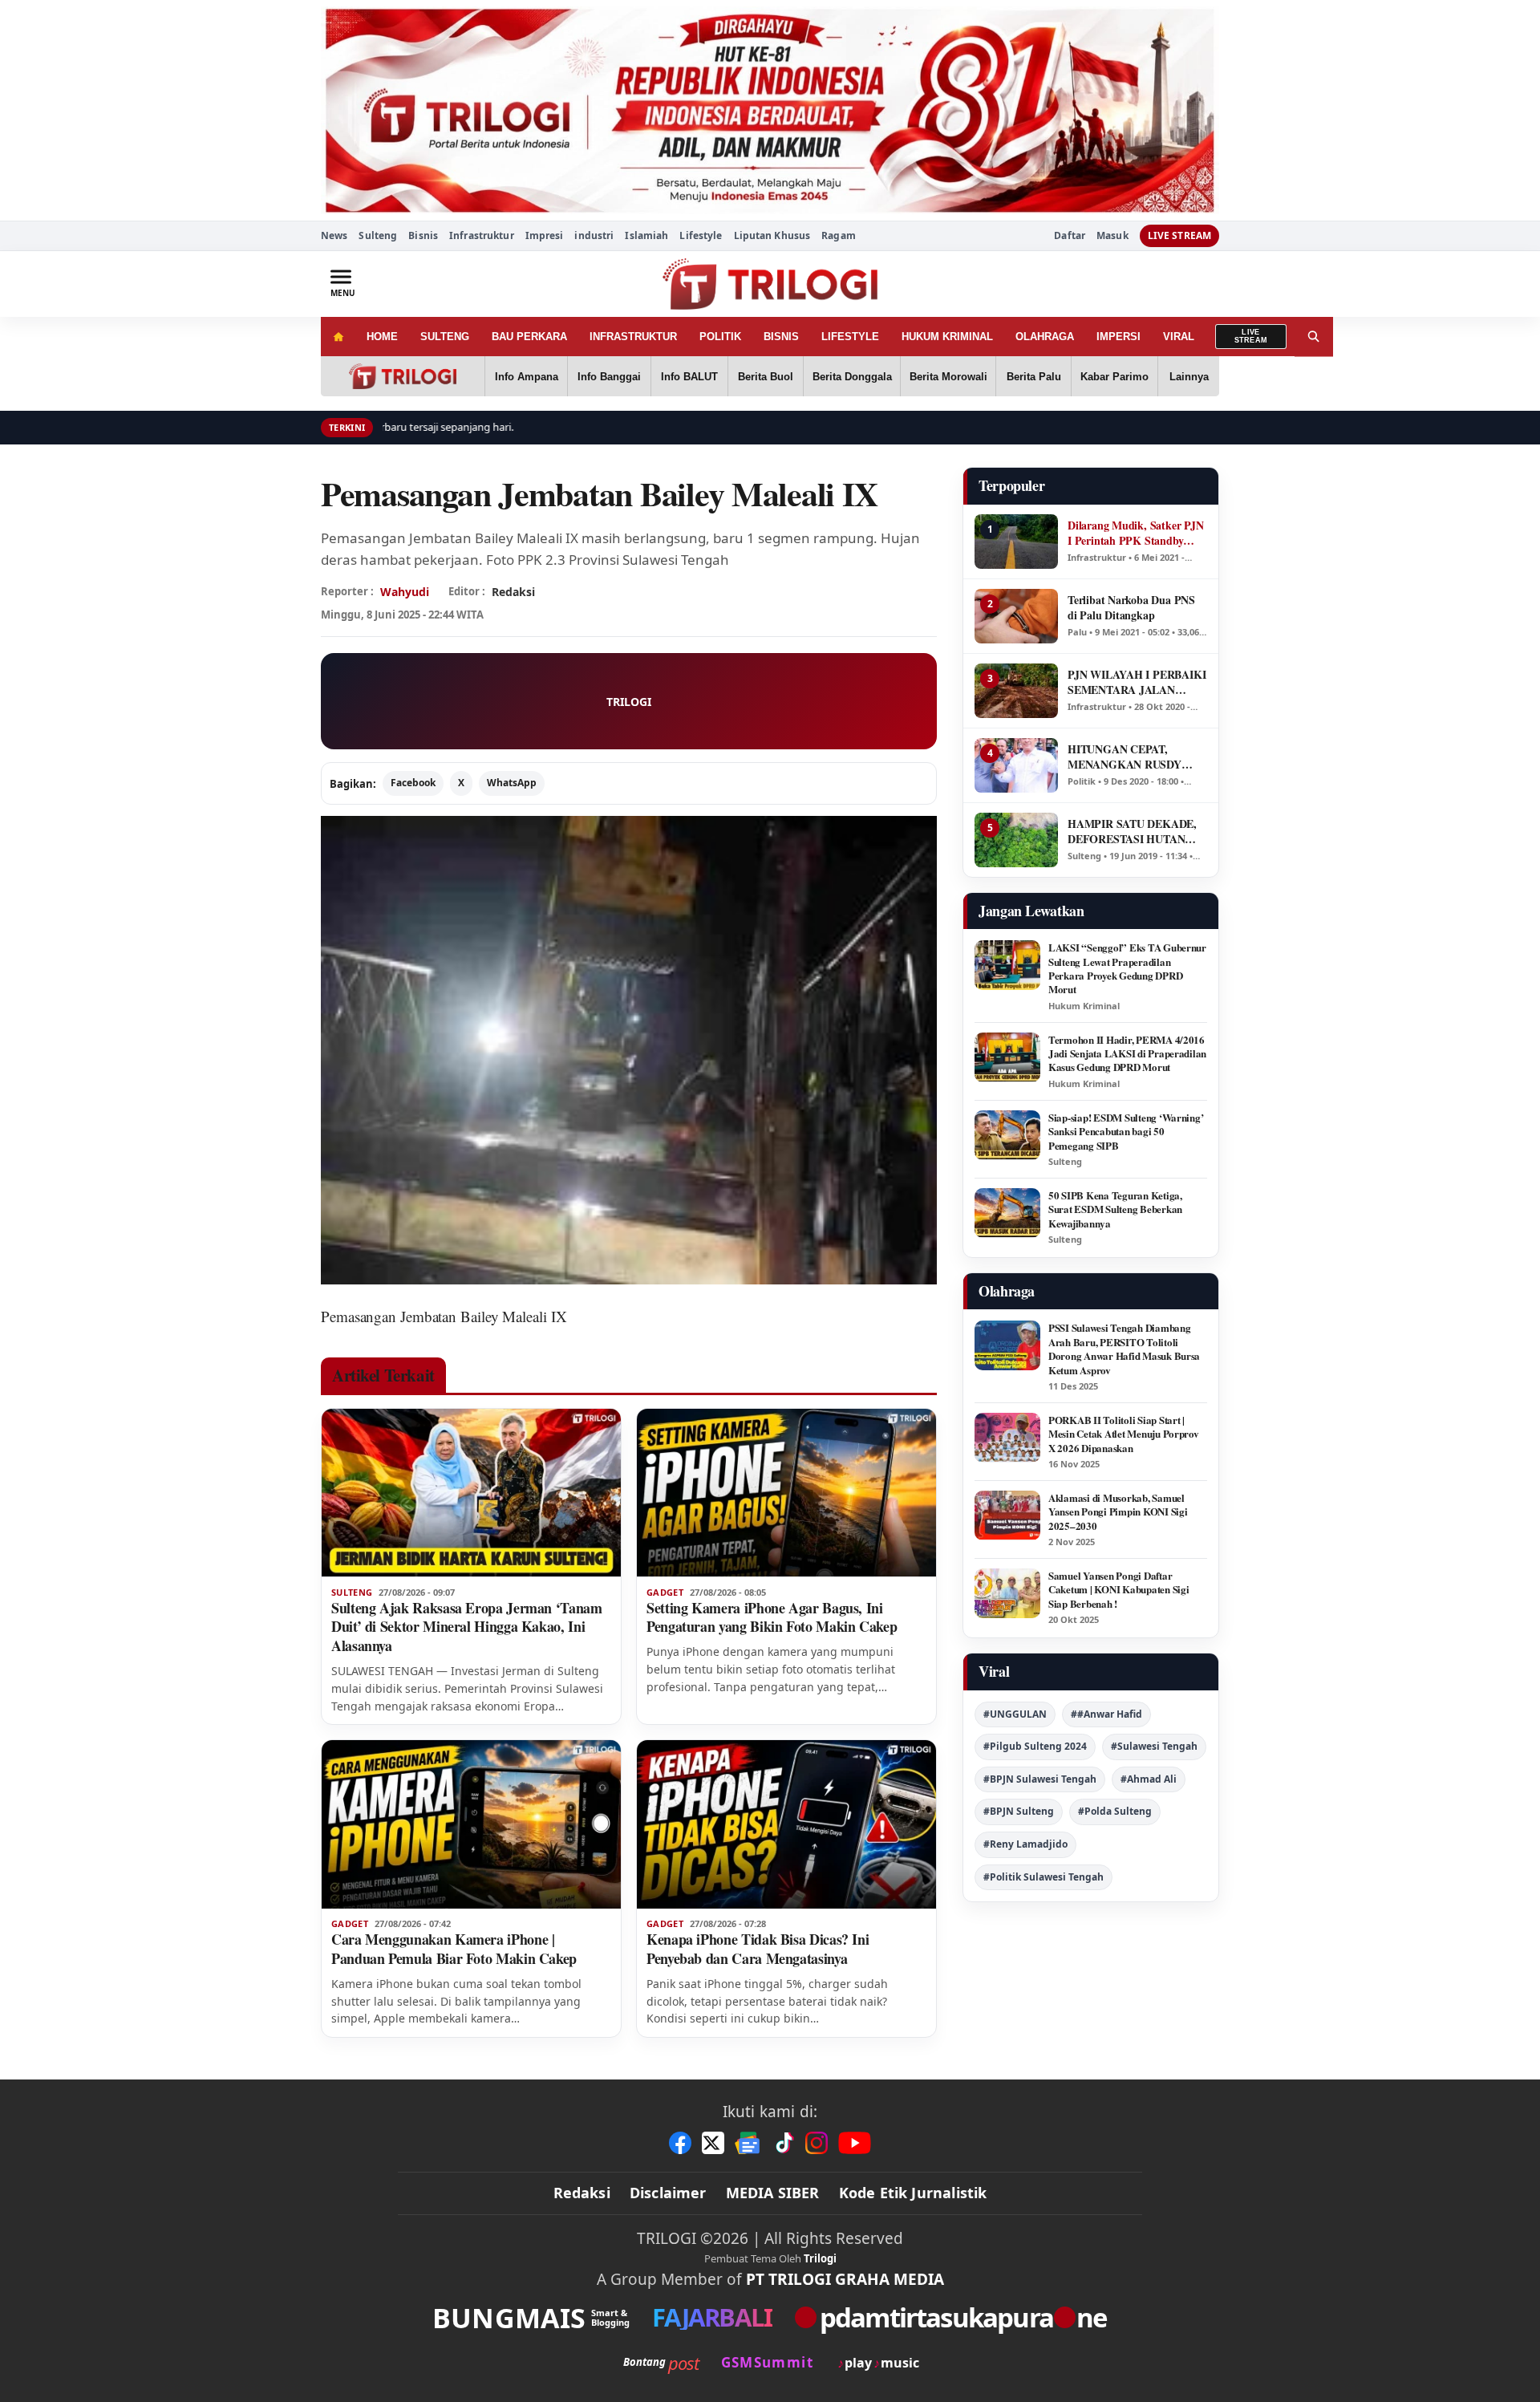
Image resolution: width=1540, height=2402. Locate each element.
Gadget (665, 1593)
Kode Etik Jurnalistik (913, 2193)
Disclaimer (668, 2193)
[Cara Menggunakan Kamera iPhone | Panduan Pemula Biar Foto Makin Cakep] (471, 1824)
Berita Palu (1034, 377)
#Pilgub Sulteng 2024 (1035, 1746)
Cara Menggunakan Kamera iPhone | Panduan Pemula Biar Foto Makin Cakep (454, 1949)
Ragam (839, 235)
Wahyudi (405, 592)
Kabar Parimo (1114, 377)
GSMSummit (767, 2362)
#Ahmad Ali (1149, 1779)
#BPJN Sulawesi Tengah (1040, 1779)
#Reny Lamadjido (1025, 1844)
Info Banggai (609, 377)
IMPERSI (1119, 337)
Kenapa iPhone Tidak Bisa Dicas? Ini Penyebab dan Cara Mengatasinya (758, 1949)
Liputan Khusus (772, 235)
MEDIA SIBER (773, 2193)
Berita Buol (766, 377)
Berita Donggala (852, 377)
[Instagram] (817, 2143)
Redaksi (582, 2193)
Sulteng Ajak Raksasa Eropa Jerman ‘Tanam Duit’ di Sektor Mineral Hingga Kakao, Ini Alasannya (467, 1627)
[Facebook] (680, 2143)
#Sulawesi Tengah (1154, 1746)
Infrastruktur (482, 235)
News (334, 235)
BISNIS (781, 337)
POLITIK (720, 337)
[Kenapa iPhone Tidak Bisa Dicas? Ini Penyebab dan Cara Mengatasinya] (786, 1824)
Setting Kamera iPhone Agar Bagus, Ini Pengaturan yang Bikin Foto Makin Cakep (772, 1617)
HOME (382, 337)
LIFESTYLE (850, 337)
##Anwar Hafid (1106, 1714)
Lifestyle (701, 235)
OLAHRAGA (1045, 337)
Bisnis (423, 235)
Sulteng (378, 235)
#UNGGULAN (1015, 1714)
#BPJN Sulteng (1019, 1811)
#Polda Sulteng (1115, 1811)
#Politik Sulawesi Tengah (1044, 1877)
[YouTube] (855, 2143)
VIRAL (1179, 337)
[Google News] (748, 2143)
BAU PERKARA (529, 337)
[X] (713, 2143)
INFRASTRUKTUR (633, 337)
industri (594, 235)
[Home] (338, 337)
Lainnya (1189, 377)
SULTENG (445, 337)
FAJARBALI (712, 2317)
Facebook (413, 783)
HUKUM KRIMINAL (947, 337)
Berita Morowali (948, 377)
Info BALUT (689, 377)
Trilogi (820, 2258)
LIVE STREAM (1179, 235)
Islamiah (646, 235)
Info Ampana (527, 377)
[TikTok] (784, 2143)
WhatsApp (512, 783)
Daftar (1070, 236)
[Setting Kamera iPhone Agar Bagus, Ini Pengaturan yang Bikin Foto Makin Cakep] (786, 1493)
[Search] (1314, 337)
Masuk (1112, 236)
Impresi (545, 235)
